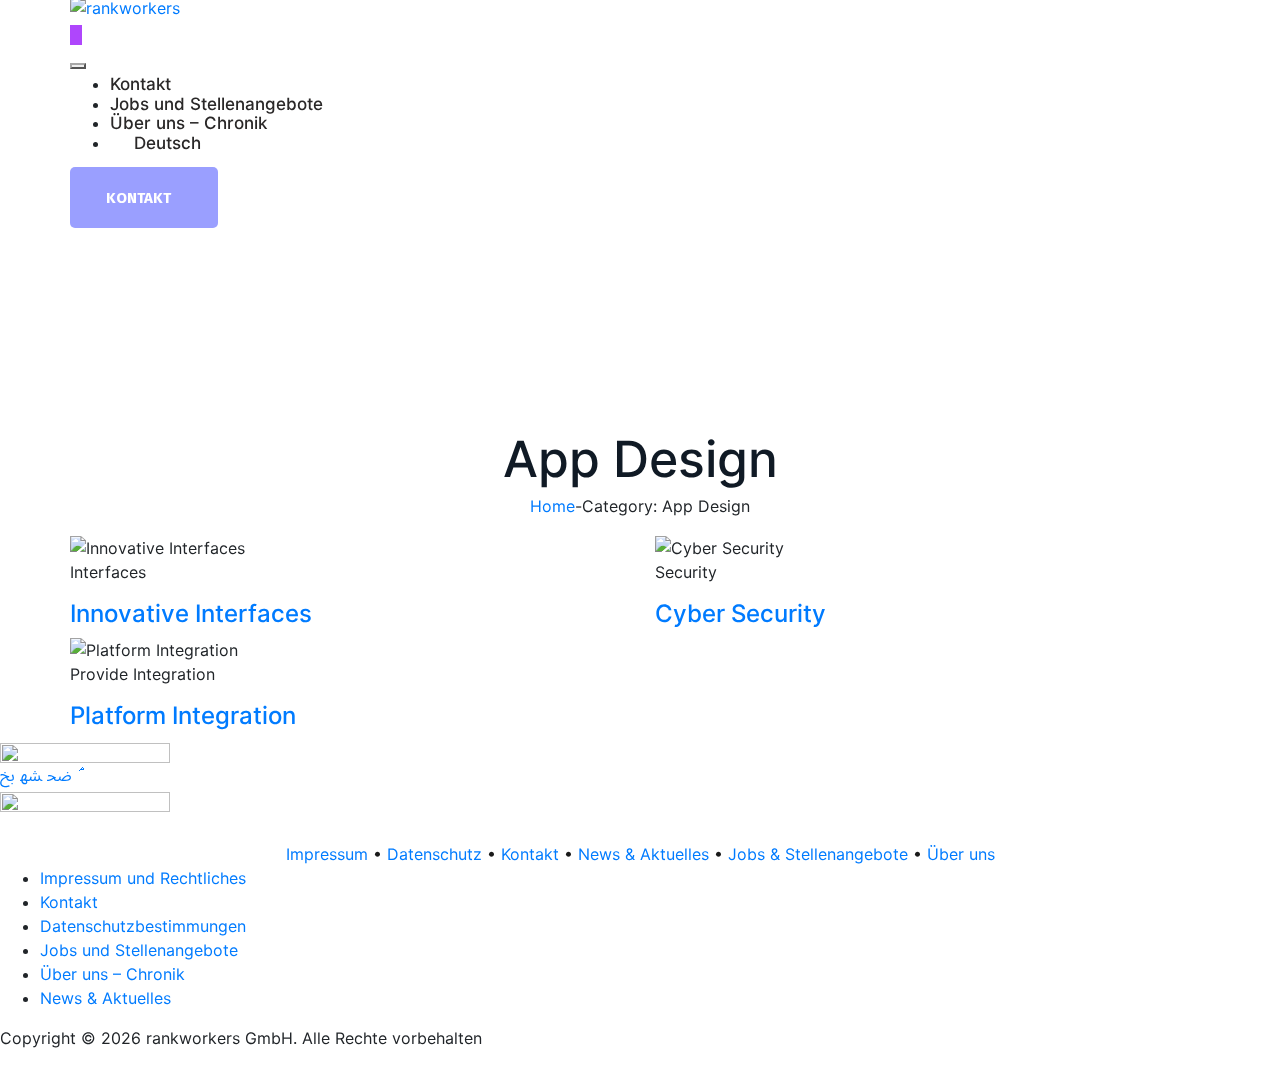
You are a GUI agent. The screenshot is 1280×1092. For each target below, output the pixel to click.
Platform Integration (183, 715)
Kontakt (140, 85)
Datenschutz (434, 854)
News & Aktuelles (643, 854)
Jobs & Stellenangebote (818, 854)
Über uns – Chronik (188, 124)
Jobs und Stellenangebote (216, 105)
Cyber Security (740, 613)
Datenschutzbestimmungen (143, 926)
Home (552, 506)
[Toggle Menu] (78, 66)
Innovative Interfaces (191, 613)
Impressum (327, 854)
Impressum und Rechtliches (143, 878)
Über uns (961, 854)
